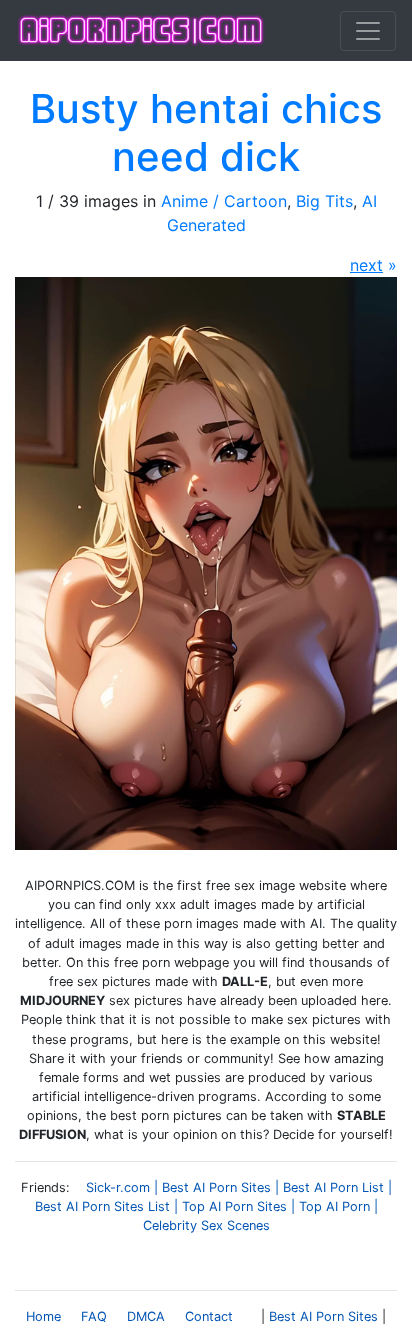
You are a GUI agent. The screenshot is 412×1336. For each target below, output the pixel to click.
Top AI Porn (334, 1206)
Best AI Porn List (333, 1187)
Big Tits (324, 201)
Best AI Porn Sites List (102, 1206)
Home (43, 1316)
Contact (209, 1316)
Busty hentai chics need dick (206, 132)
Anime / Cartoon (224, 201)
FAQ (94, 1316)
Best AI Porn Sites (216, 1187)
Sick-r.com (118, 1187)
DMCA (146, 1316)
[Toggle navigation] (368, 31)
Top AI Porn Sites (234, 1206)
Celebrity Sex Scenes (206, 1225)
